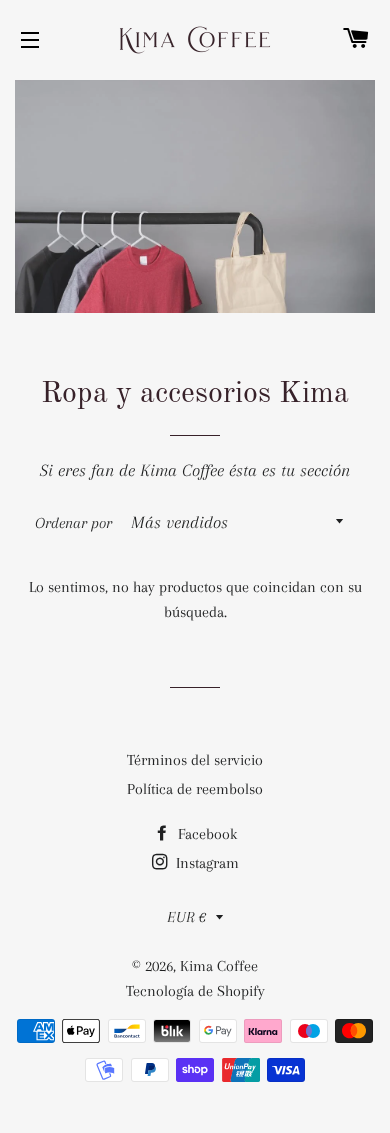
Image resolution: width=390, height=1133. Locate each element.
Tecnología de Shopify (195, 991)
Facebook (205, 834)
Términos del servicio (195, 760)
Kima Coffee (219, 966)
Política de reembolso (195, 789)
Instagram (205, 863)
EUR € (186, 917)
